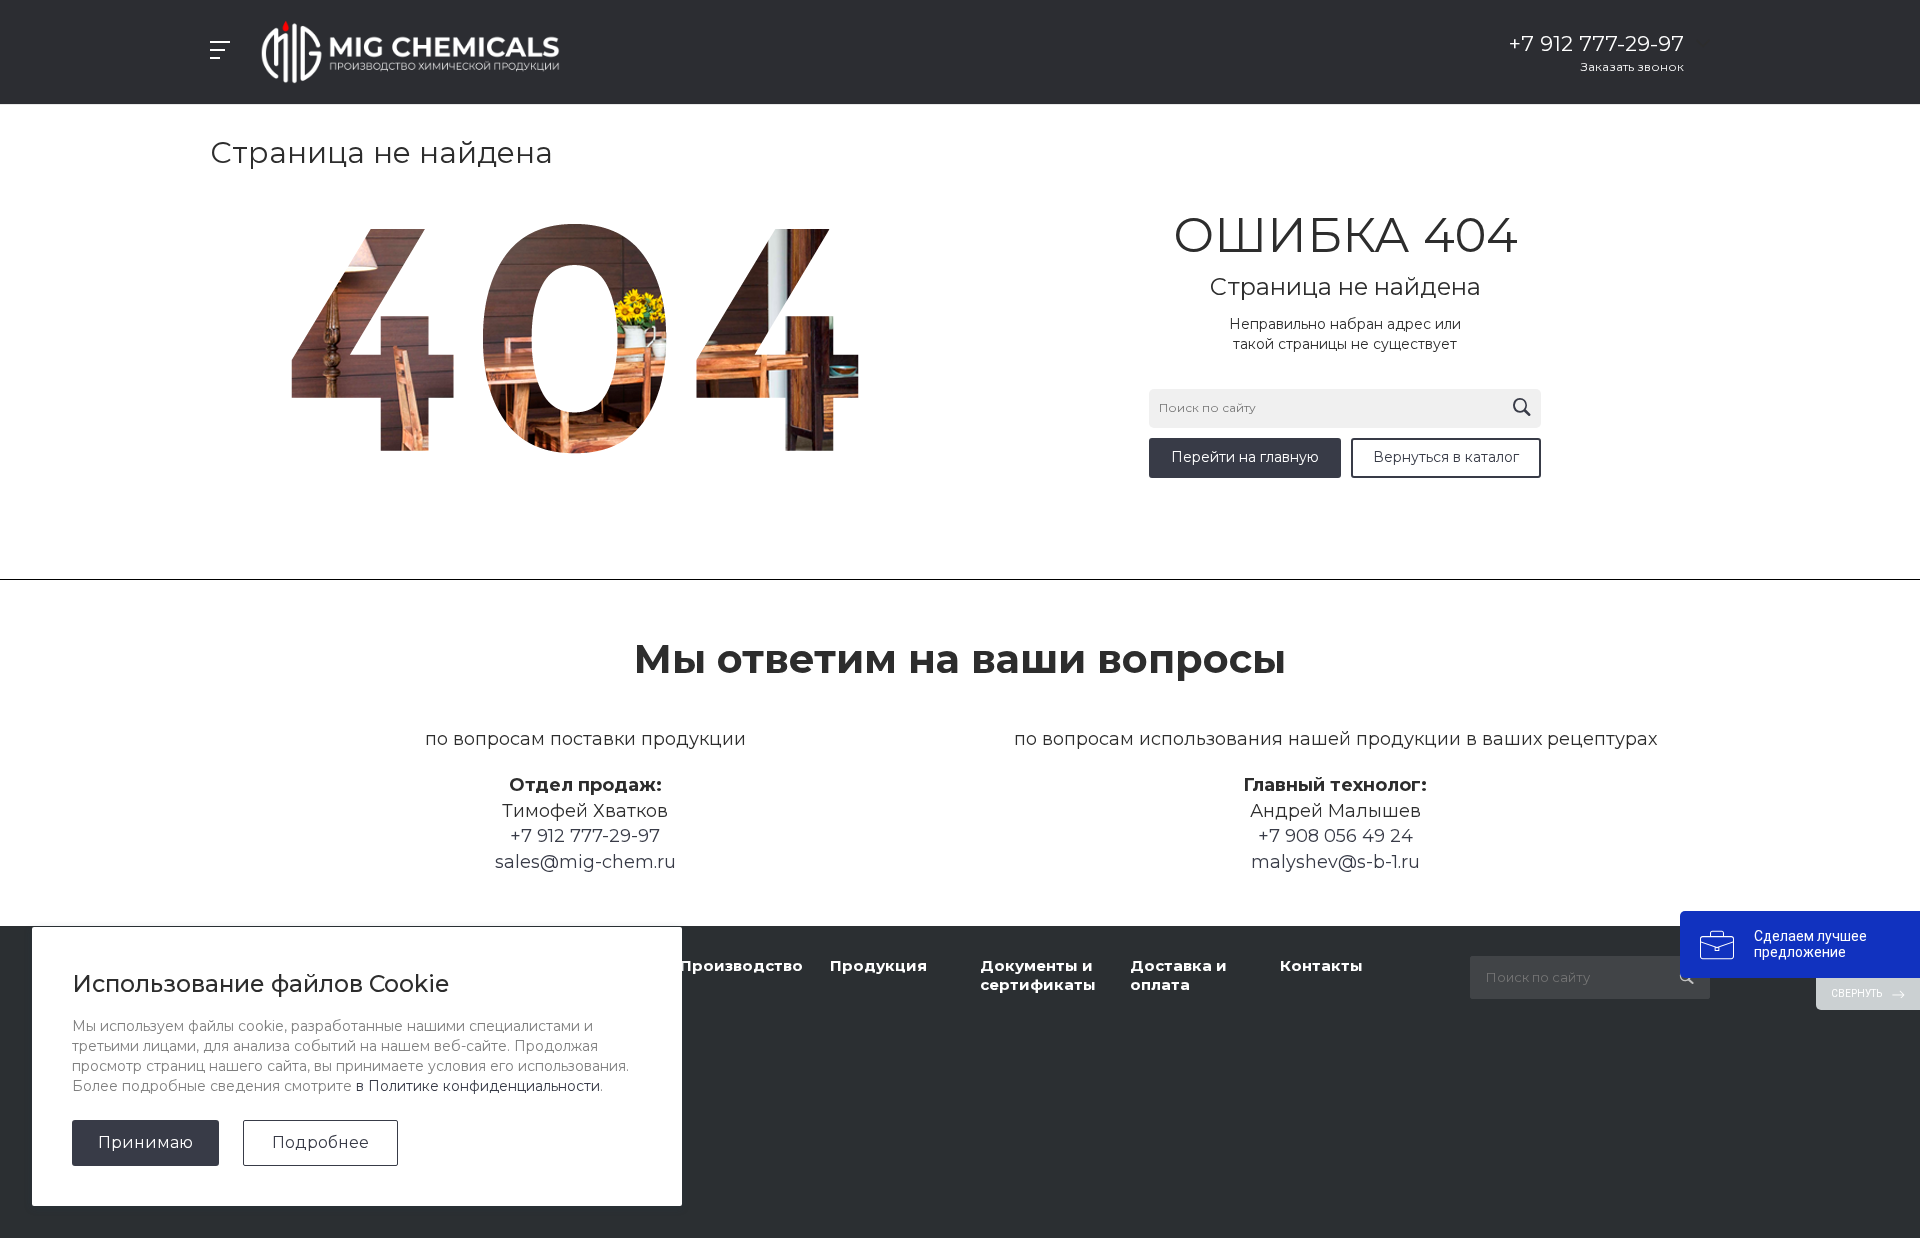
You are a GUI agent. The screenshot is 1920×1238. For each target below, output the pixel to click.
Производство (741, 965)
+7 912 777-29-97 (585, 836)
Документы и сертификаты (1038, 975)
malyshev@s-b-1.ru (1335, 862)
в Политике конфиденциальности (478, 1086)
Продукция (878, 965)
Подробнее (320, 1142)
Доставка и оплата (1178, 975)
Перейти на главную (1245, 457)
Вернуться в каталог (1446, 457)
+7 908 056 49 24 (1335, 836)
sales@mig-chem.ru (585, 862)
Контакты (1321, 965)
